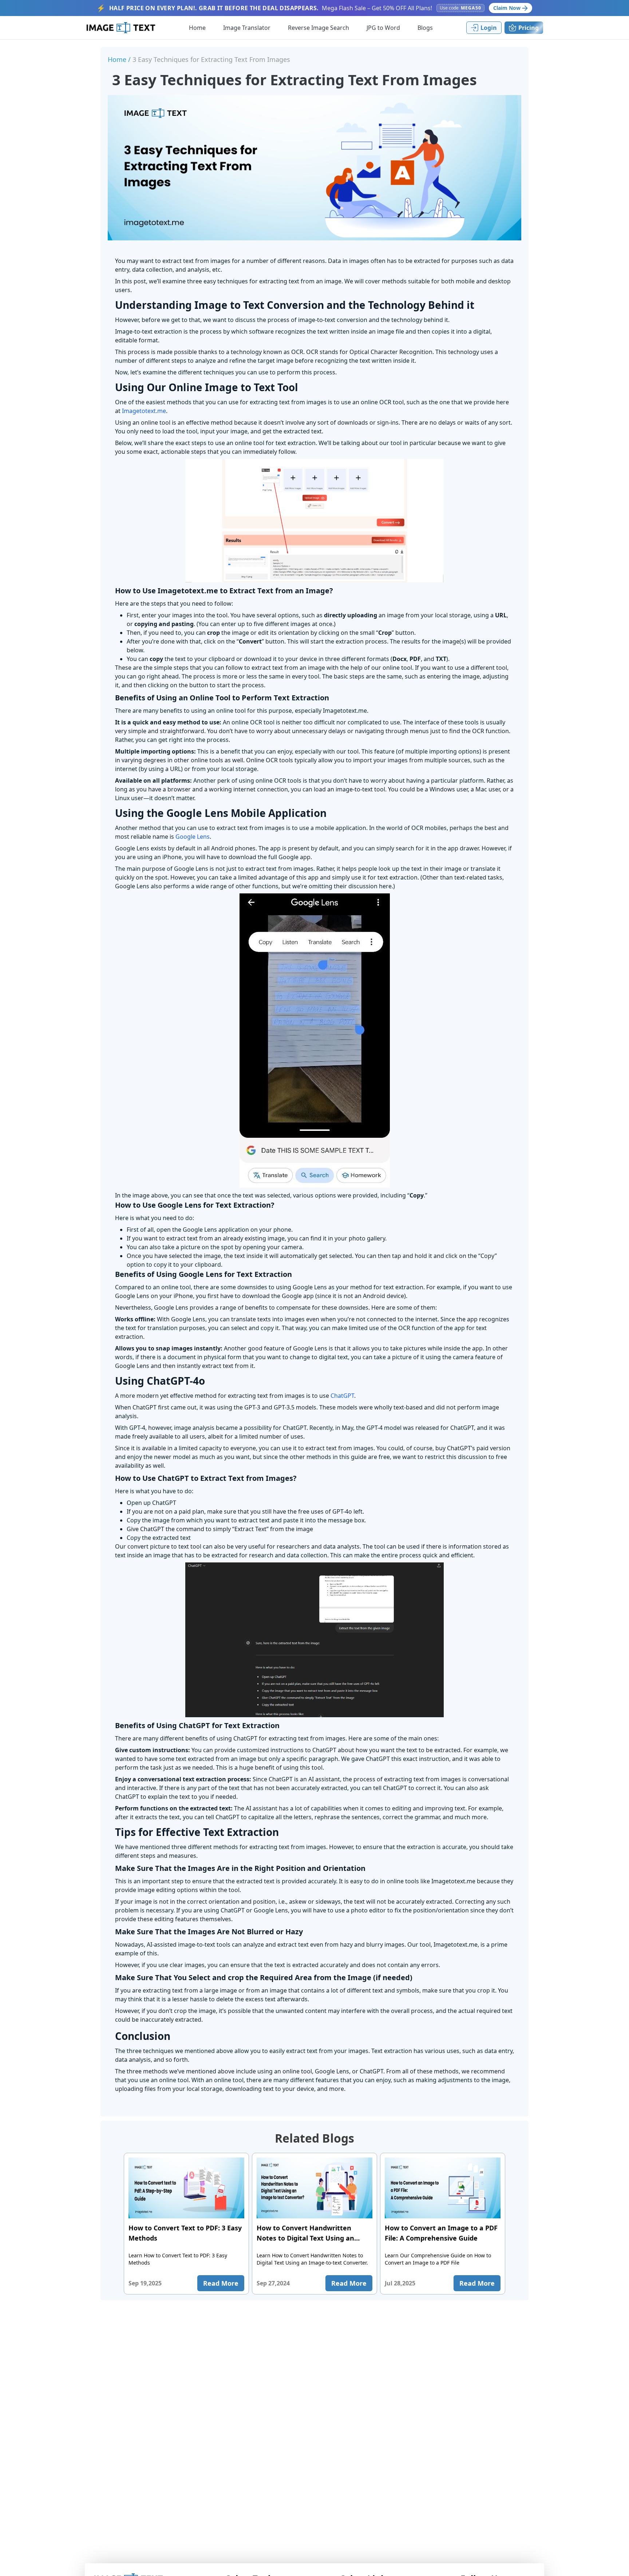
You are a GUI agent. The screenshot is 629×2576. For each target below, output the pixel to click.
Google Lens (193, 837)
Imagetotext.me (144, 411)
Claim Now (507, 8)
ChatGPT (342, 1396)
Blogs (425, 28)
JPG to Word (383, 28)
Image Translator (247, 28)
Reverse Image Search (319, 28)
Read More (221, 2283)
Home (197, 28)
